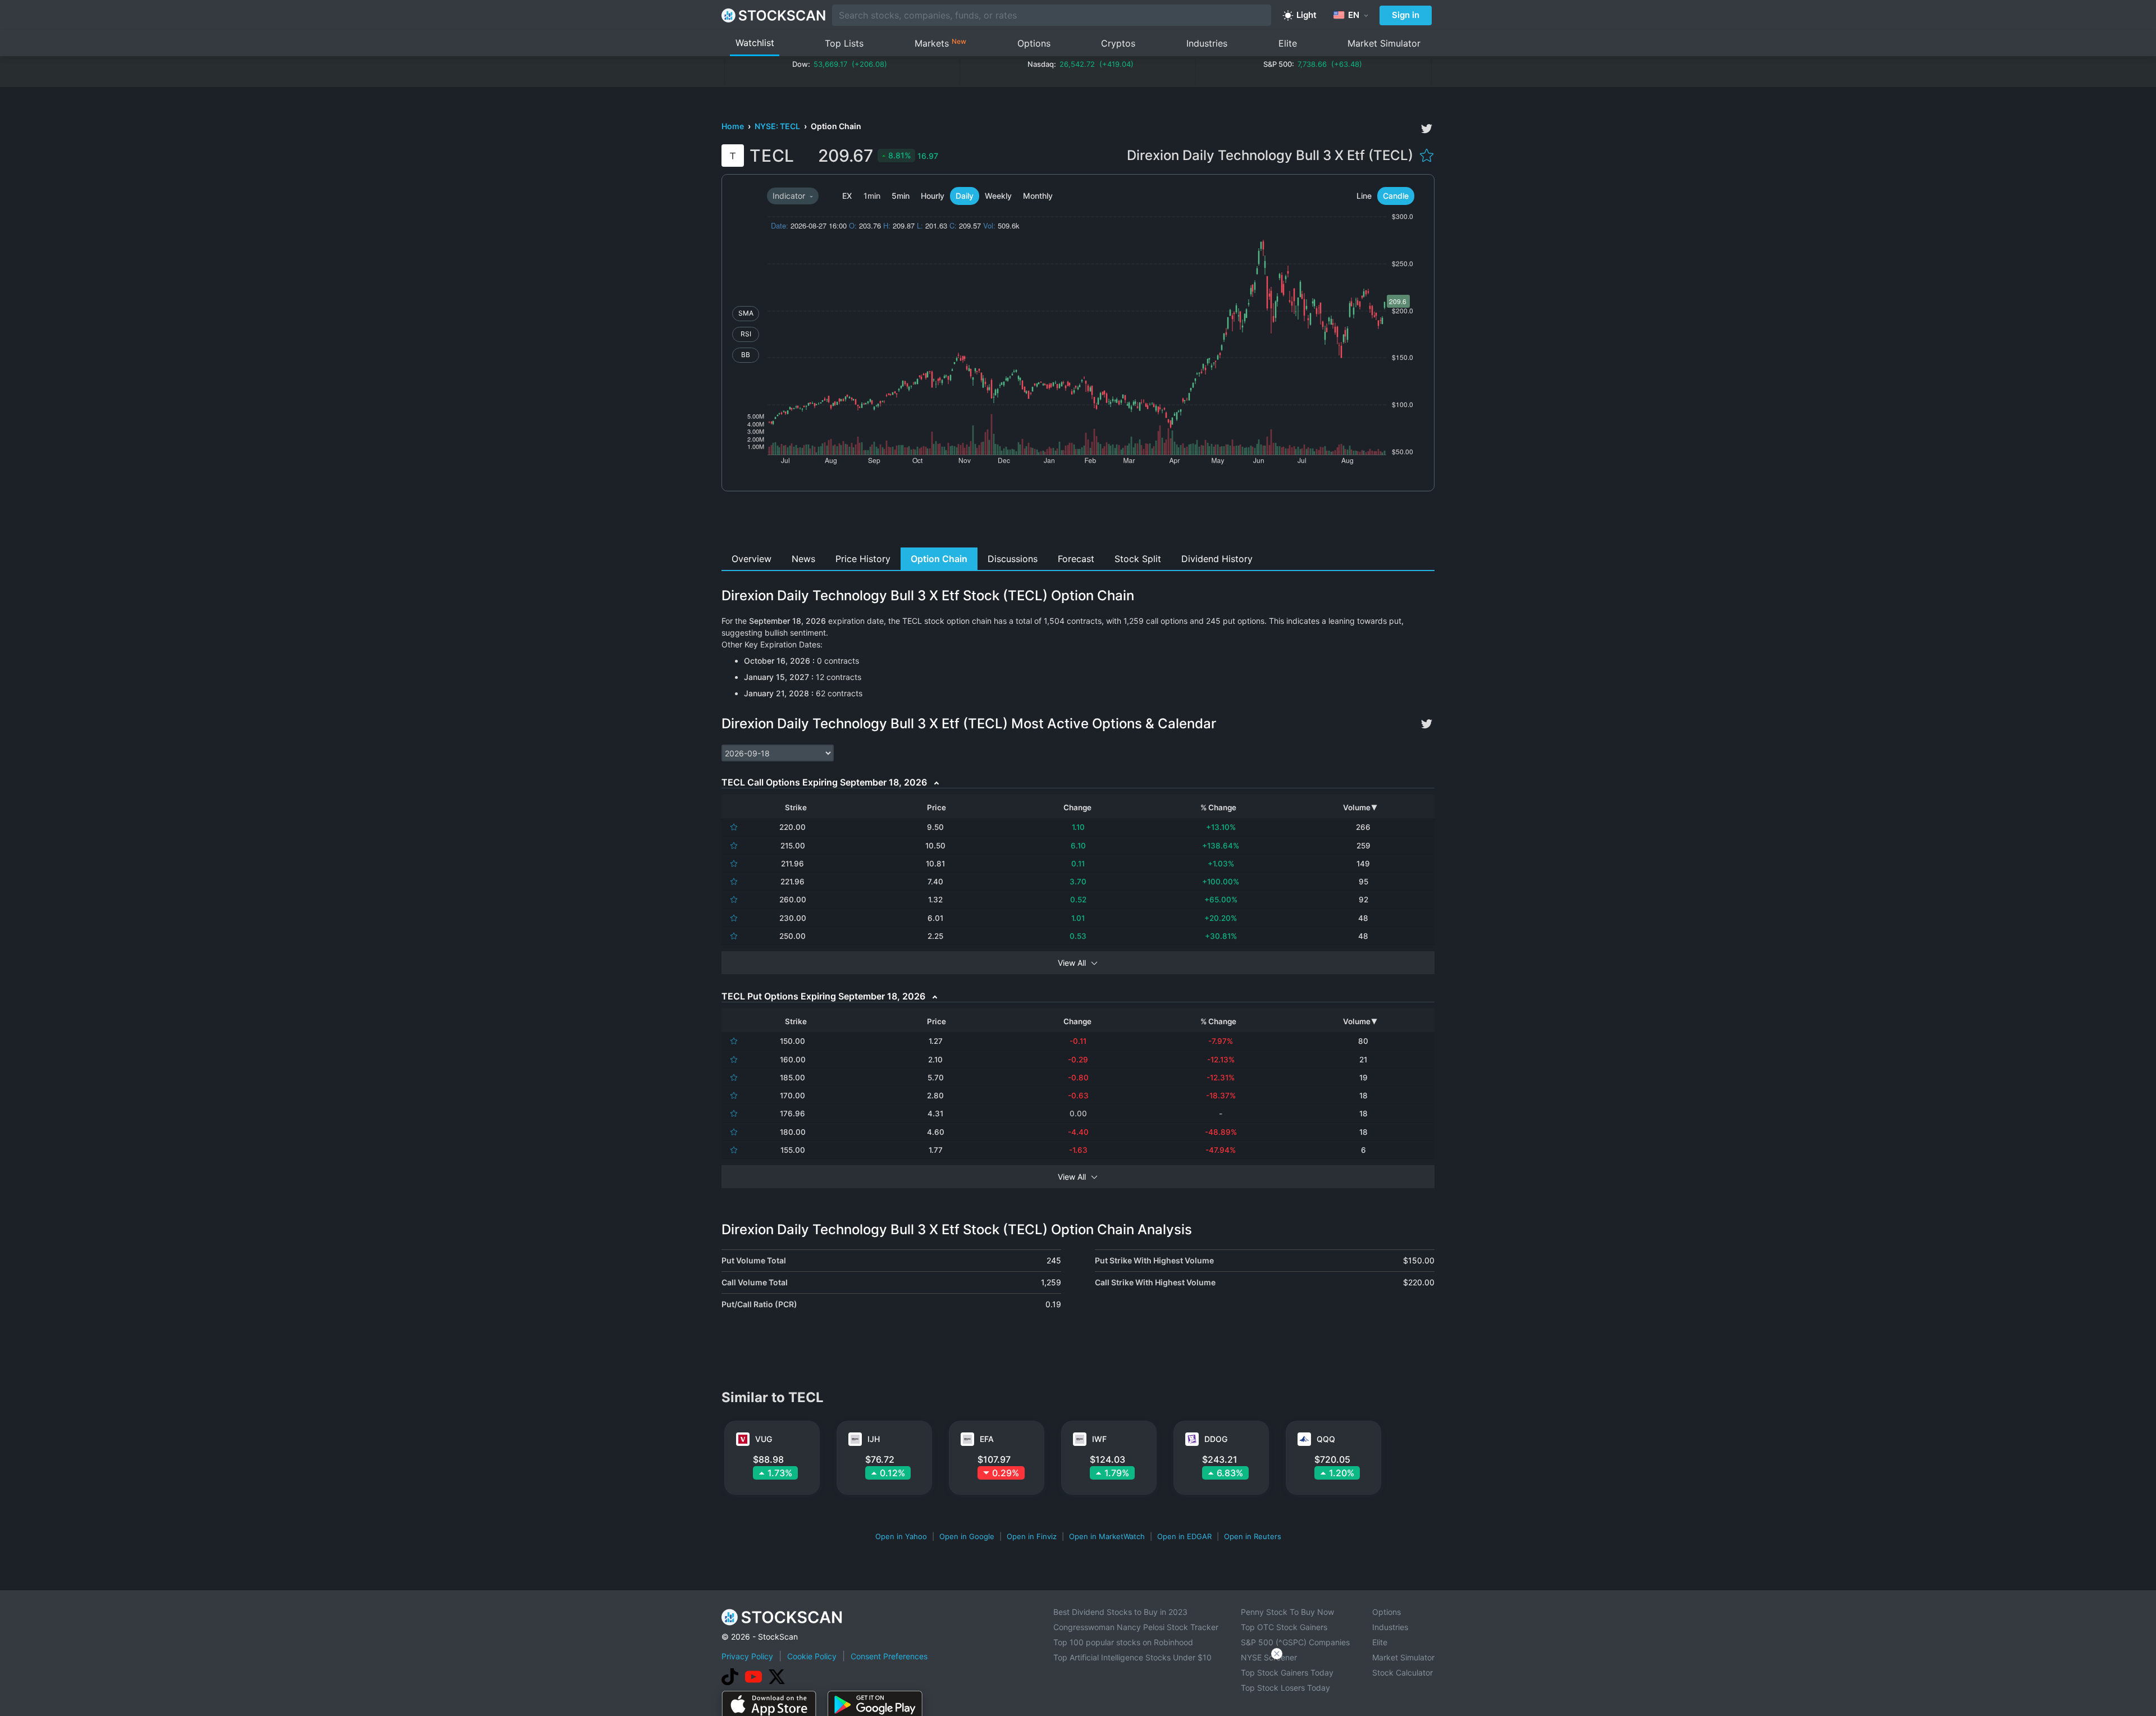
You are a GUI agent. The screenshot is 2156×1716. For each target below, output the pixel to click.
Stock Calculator (1403, 1672)
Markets (940, 43)
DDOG (1216, 1439)
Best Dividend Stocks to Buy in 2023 (1120, 1612)
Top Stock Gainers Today (1287, 1672)
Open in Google (967, 1536)
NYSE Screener (1269, 1657)
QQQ (1326, 1439)
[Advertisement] (1078, 522)
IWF (1099, 1439)
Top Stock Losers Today (1285, 1688)
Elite (1288, 43)
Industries (1207, 43)
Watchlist (755, 43)
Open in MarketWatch (1107, 1536)
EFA (987, 1439)
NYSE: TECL (778, 126)
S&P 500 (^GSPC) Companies (1295, 1642)
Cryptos (1118, 43)
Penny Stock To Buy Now (1287, 1612)
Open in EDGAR (1184, 1536)
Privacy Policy (747, 1656)
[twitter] (1427, 129)
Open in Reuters (1253, 1536)
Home (734, 126)
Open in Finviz (1032, 1536)
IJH (874, 1439)
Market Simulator (1384, 43)
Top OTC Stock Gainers (1284, 1627)
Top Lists (844, 43)
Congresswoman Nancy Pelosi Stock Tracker (1136, 1627)
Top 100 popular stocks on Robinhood (1123, 1642)
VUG (764, 1439)
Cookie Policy (812, 1656)
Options (1034, 43)
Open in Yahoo (901, 1536)
